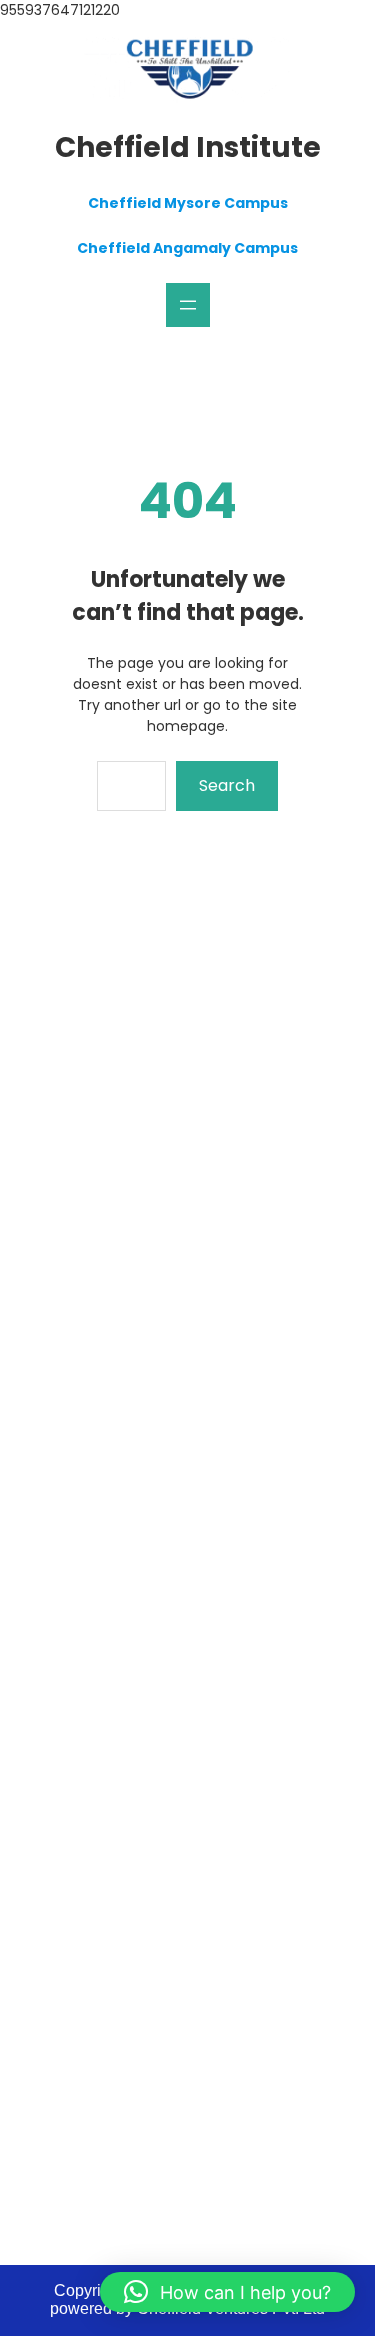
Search (227, 785)
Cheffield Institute (188, 147)
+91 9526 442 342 (152, 2084)
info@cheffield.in (143, 2044)
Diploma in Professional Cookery (176, 1367)
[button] (227, 2292)
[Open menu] (188, 305)
